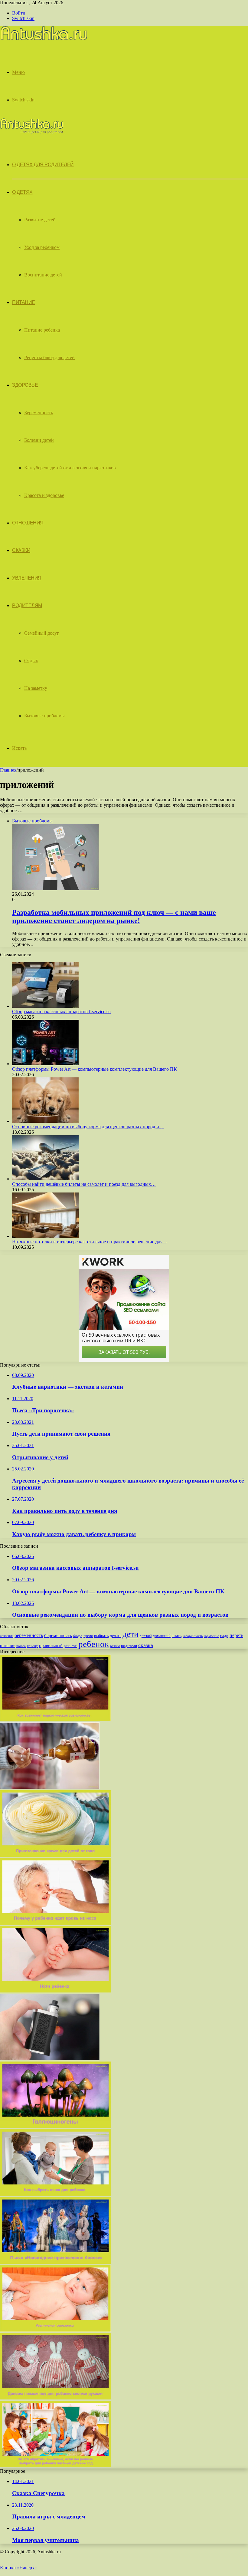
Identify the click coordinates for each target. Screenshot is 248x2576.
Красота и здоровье (44, 495)
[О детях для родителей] (44, 40)
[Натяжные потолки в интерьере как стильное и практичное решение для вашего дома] (45, 1236)
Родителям (27, 605)
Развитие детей (40, 220)
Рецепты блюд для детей (49, 357)
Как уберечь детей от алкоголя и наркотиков (70, 468)
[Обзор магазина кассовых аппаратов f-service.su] (45, 1006)
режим (115, 1646)
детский (146, 1636)
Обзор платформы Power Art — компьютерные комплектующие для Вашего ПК (95, 1069)
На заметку (36, 688)
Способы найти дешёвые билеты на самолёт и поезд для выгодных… (84, 1184)
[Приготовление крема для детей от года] (55, 1855)
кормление (211, 1636)
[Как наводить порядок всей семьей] (50, 1787)
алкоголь (7, 1636)
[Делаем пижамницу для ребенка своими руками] (55, 2398)
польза (21, 1646)
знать (177, 1636)
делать (116, 1636)
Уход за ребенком (42, 247)
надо (224, 1636)
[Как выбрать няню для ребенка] (55, 2194)
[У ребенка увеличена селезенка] (55, 2330)
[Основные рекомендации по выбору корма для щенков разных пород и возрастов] (45, 1121)
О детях (22, 192)
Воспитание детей (43, 275)
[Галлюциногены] (55, 2126)
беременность (29, 1635)
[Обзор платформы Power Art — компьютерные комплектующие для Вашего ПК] (45, 1064)
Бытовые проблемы (44, 716)
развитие (70, 1646)
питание (8, 1645)
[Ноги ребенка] (55, 1991)
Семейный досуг (42, 633)
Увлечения (27, 578)
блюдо (78, 1636)
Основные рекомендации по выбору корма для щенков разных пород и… (88, 1127)
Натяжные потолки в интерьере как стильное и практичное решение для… (90, 1242)
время (88, 1636)
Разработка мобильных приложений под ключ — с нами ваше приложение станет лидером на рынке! (114, 916)
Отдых (31, 661)
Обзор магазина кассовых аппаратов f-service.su (61, 1012)
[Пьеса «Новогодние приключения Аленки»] (55, 2262)
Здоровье (25, 385)
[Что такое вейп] (50, 2059)
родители (129, 1646)
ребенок (94, 1644)
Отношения (28, 523)
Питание (24, 302)
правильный (51, 1645)
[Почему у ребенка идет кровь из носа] (55, 1923)
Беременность (39, 413)
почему (32, 1646)
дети (131, 1634)
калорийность (193, 1636)
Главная (8, 770)
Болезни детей (39, 440)
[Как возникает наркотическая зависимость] (55, 1720)
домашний (162, 1636)
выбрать (101, 1636)
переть (236, 1635)
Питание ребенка (42, 330)
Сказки (21, 550)
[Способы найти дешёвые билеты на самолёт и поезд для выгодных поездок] (45, 1179)
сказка (146, 1645)
